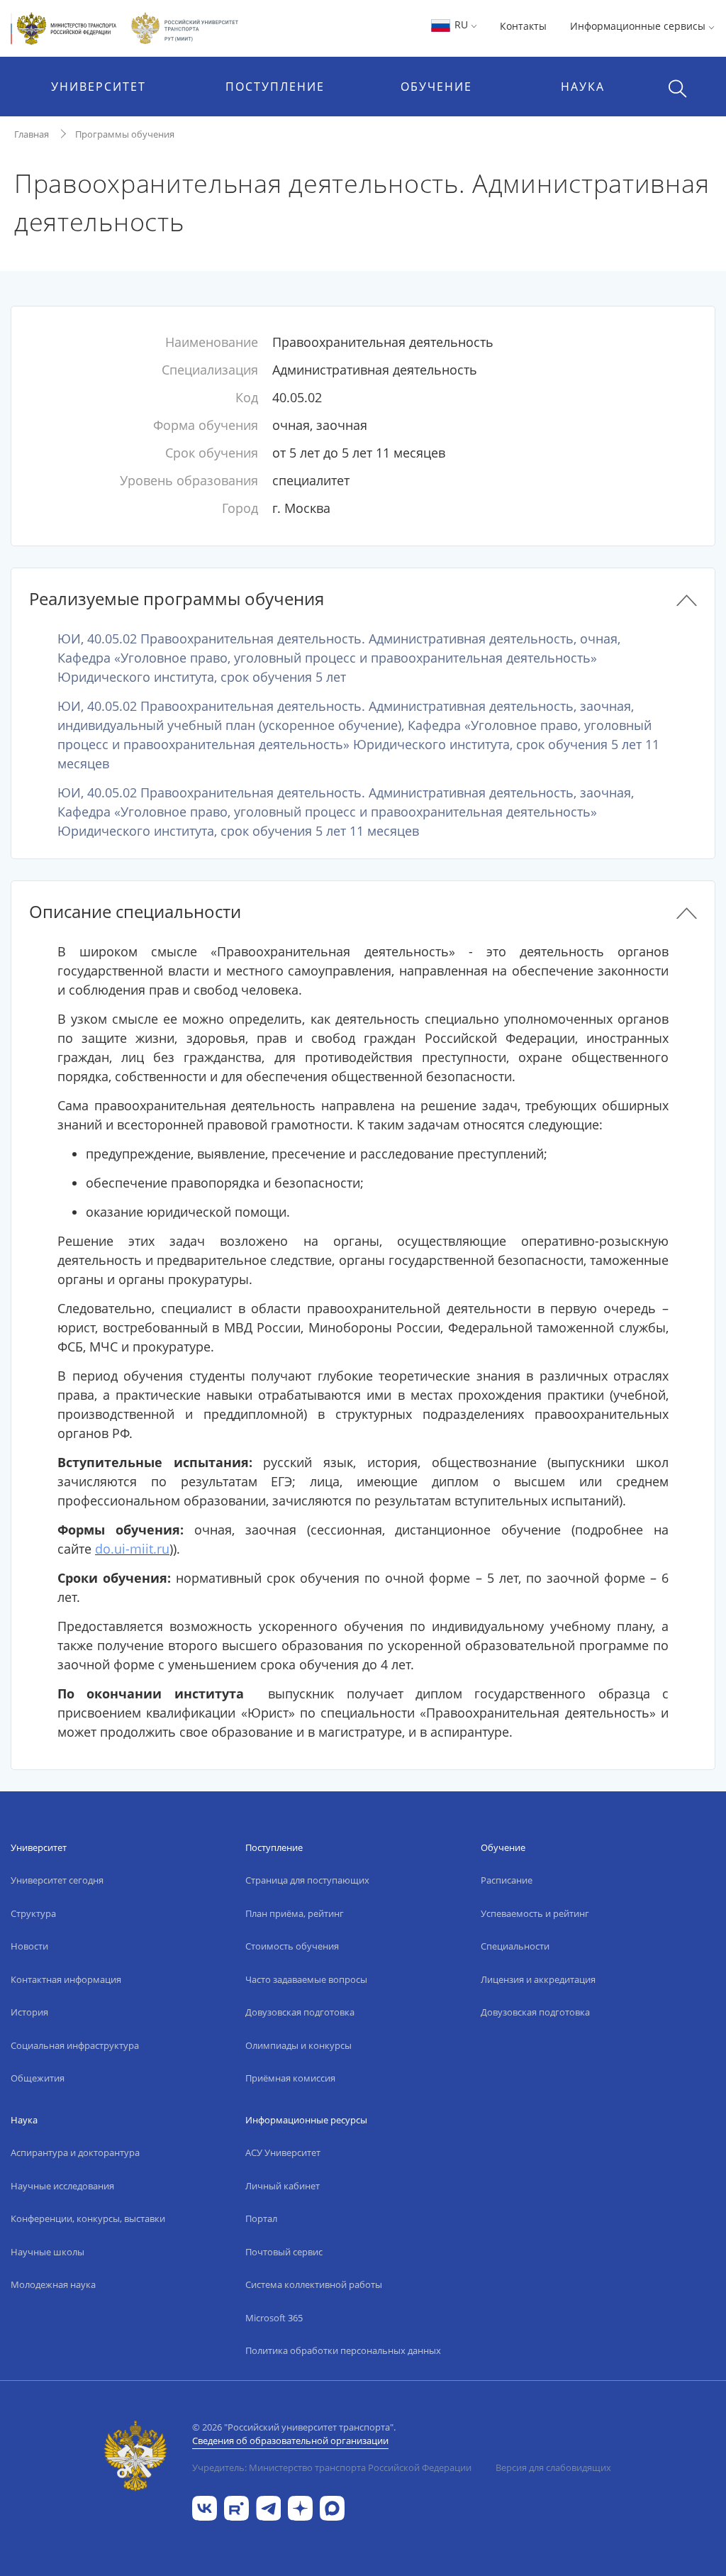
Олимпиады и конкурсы (298, 2045)
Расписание (507, 1880)
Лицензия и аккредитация (538, 1979)
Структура (33, 1913)
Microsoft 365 (274, 2318)
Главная (32, 134)
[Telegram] (268, 2507)
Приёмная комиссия (290, 2078)
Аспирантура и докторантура (75, 2152)
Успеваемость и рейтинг (535, 1913)
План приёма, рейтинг (295, 1913)
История (29, 2012)
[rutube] (236, 2507)
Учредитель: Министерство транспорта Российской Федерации (332, 2467)
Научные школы (48, 2252)
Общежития (38, 2078)
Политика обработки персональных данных (343, 2350)
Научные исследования (62, 2186)
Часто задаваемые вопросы (306, 1979)
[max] (332, 2507)
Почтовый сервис (284, 2252)
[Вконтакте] (205, 2507)
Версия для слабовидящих (553, 2467)
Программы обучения (125, 134)
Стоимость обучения (292, 1946)
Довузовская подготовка (300, 2012)
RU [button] (461, 24)
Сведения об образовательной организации (290, 2440)
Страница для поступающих (307, 1880)
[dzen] (300, 2507)
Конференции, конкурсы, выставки (88, 2218)
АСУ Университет (283, 2152)
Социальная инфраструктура (75, 2045)
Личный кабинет (283, 2186)
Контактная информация (66, 1979)
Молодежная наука (53, 2284)
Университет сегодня (57, 1880)
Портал (261, 2218)
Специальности (515, 1946)
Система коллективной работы (314, 2284)
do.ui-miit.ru (132, 1549)
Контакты (523, 26)
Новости (29, 1946)
